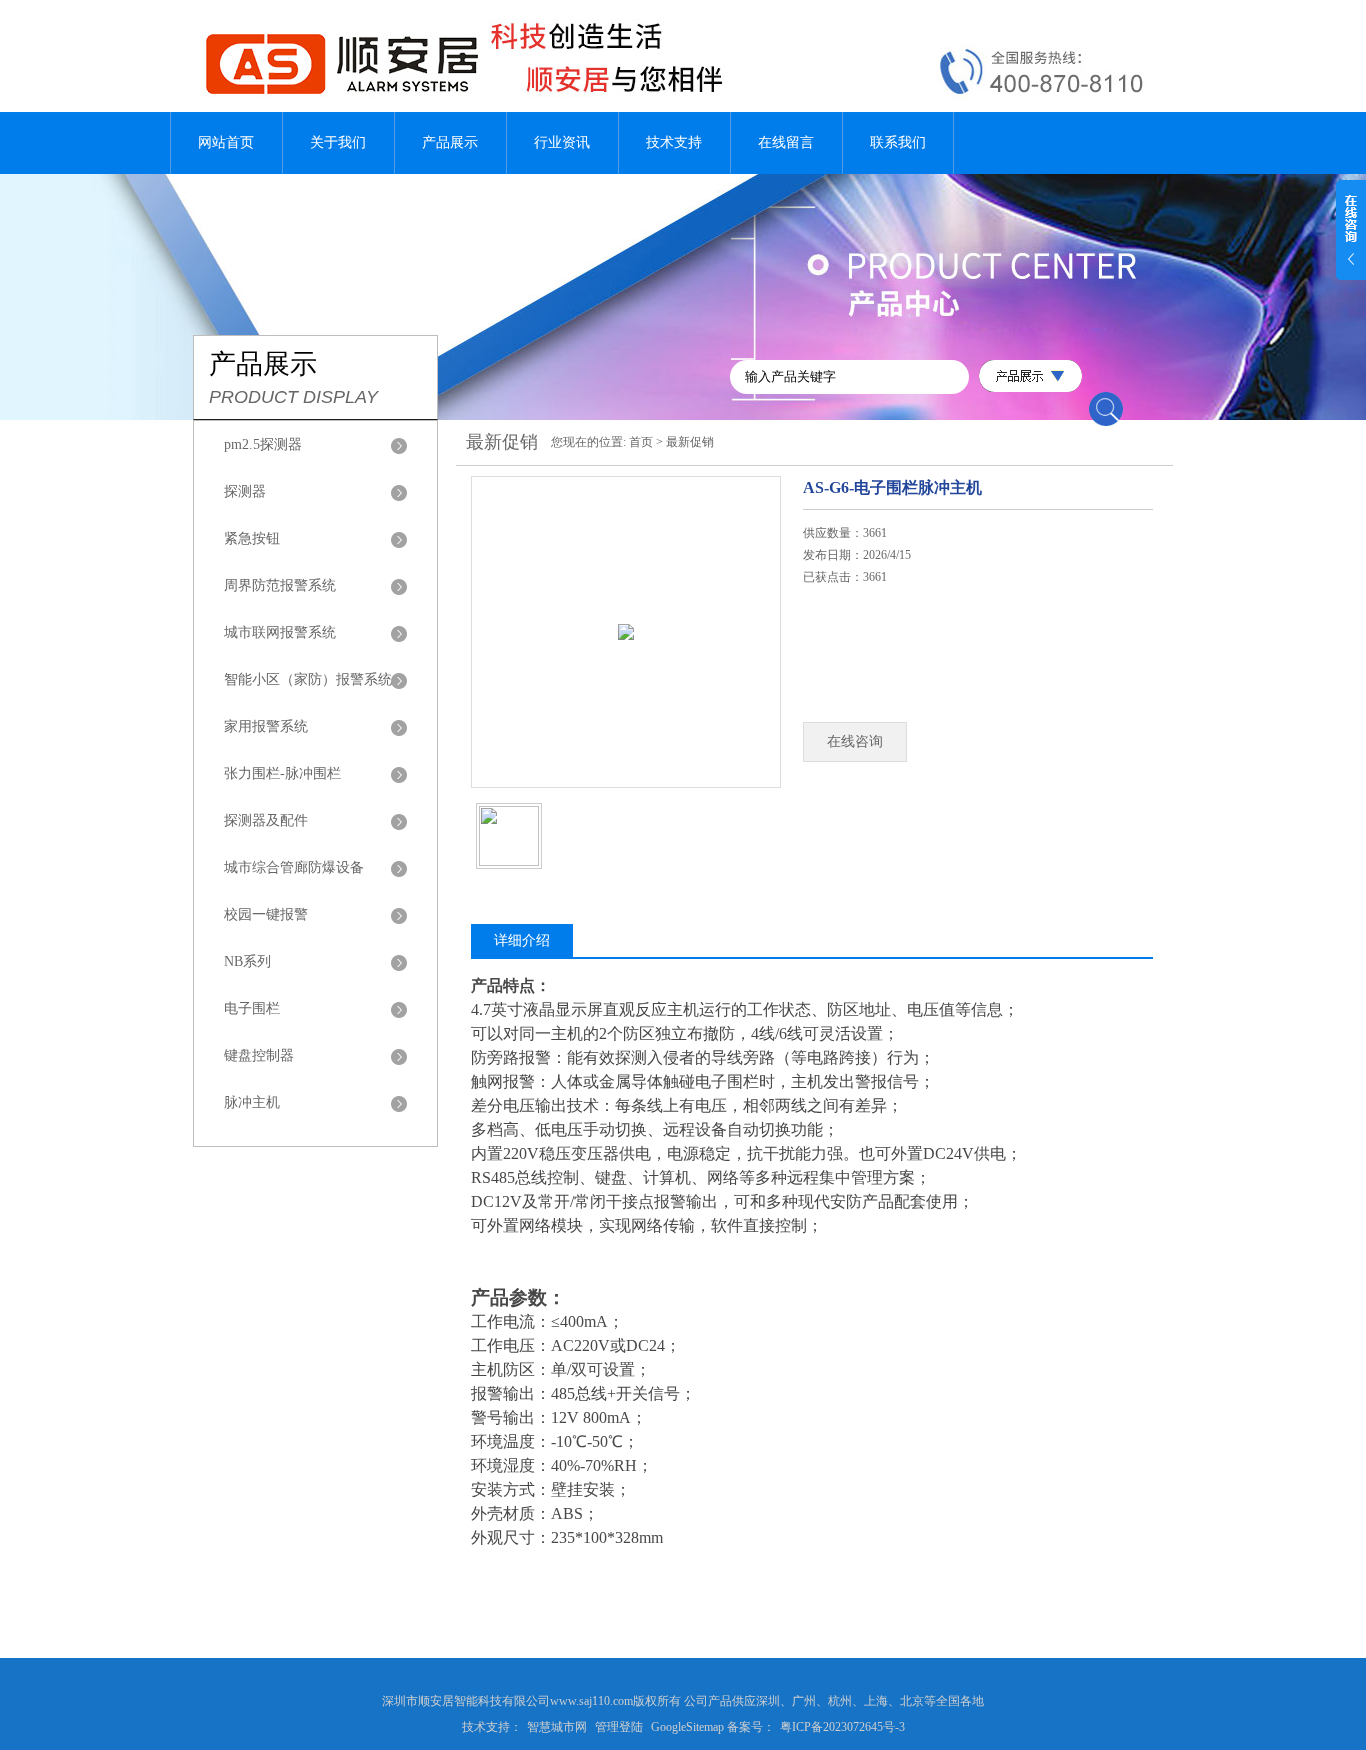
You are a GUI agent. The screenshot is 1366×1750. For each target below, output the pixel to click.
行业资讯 (562, 142)
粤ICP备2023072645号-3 (842, 1727)
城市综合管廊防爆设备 (294, 867)
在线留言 (786, 142)
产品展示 (450, 142)
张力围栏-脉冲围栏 (282, 773)
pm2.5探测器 (263, 444)
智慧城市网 (557, 1727)
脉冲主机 (252, 1102)
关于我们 (338, 142)
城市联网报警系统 (280, 632)
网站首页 (226, 142)
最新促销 (690, 442)
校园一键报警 (266, 914)
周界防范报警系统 (280, 585)
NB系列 (247, 961)
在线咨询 (855, 741)
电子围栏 (252, 1008)
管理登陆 (619, 1727)
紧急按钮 (252, 538)
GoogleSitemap (687, 1727)
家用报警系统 (266, 726)
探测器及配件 (266, 820)
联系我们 (898, 142)
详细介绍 (522, 940)
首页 (641, 442)
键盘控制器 (259, 1055)
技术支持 (674, 142)
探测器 (245, 491)
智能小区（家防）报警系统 (308, 679)
